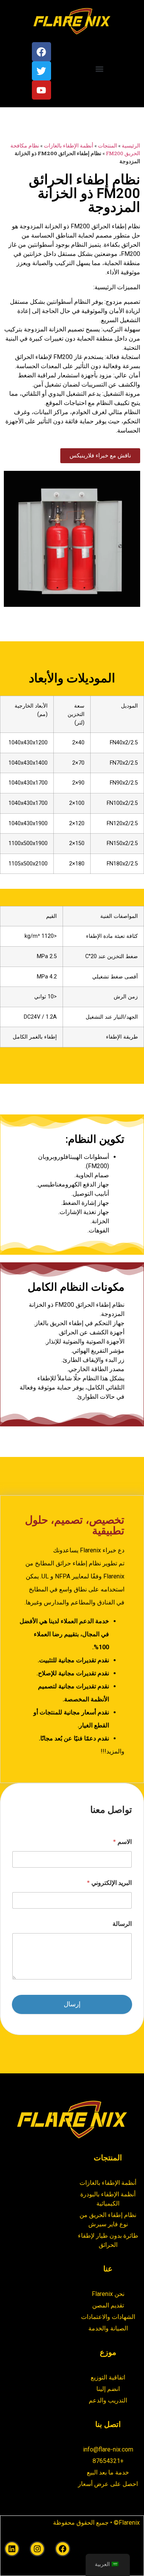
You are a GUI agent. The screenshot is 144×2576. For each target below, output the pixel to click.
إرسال (72, 2004)
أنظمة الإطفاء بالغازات (69, 146)
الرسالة (122, 1924)
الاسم (122, 1842)
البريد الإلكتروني (109, 1883)
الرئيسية (131, 146)
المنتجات (108, 146)
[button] (99, 69)
